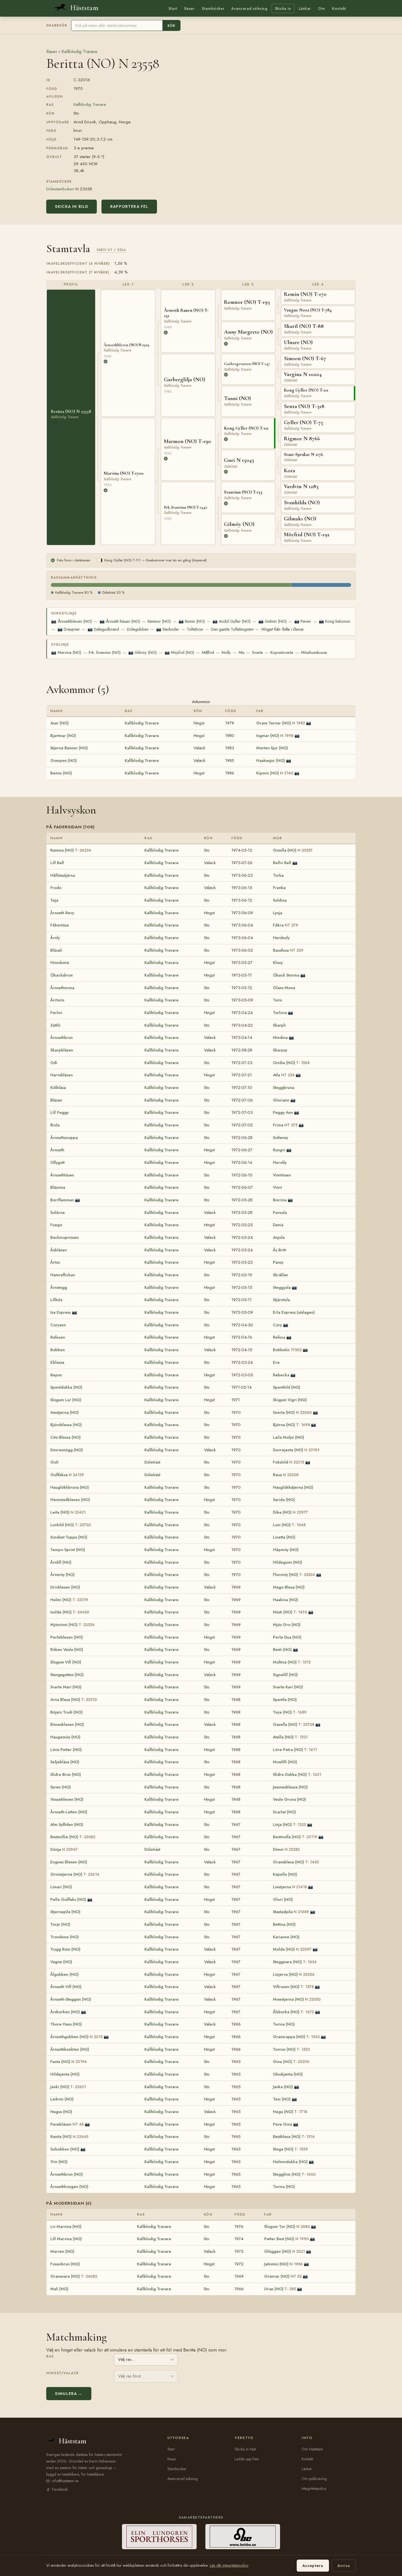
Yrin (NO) (59, 2162)
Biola (55, 1125)
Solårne (58, 1213)
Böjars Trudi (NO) (66, 1712)
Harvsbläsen (62, 1075)
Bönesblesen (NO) (67, 1724)
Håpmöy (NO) (286, 1550)
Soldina (280, 900)
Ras (50, 2356)
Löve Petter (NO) (66, 1750)
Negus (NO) (61, 2112)
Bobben (58, 1350)
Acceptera (313, 2566)
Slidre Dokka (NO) (297, 1774)
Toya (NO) (290, 1712)
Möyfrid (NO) (179, 652)
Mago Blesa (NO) (289, 1587)
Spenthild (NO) (287, 1387)
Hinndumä (60, 963)
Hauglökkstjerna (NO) (293, 1487)
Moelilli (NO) (285, 1762)
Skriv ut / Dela (111, 250)
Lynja (278, 913)
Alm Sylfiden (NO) (67, 1825)
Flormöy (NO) (294, 1575)
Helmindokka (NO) (290, 2162)
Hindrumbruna (314, 652)
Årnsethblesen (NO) (71, 621)
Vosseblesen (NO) (67, 1799)
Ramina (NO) (71, 850)
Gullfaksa (67, 1475)
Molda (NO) (292, 1949)
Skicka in (283, 8)
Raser (190, 8)
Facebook (60, 2489)
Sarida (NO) (284, 1500)
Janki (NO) (68, 2087)
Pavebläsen (67, 2124)
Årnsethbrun (62, 1038)
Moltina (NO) (292, 1662)
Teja (54, 900)
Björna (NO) (291, 1425)
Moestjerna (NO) (297, 1999)
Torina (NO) (284, 2024)
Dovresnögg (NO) (67, 1450)
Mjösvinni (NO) (72, 1625)
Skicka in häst (245, 2449)
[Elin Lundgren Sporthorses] (159, 2537)
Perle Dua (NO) (287, 1637)
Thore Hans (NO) (66, 2024)
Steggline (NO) (294, 2174)
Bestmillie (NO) (73, 1837)
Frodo (56, 888)
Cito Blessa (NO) (65, 1437)
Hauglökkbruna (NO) (70, 1487)
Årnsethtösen (62, 1175)
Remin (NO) (192, 621)
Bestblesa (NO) (294, 2137)
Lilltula (56, 1300)
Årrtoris (57, 1000)
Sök (171, 26)
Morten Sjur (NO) (272, 748)
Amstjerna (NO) (65, 1412)
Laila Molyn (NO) (289, 1437)
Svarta (257, 652)
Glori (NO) (283, 1899)
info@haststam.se (65, 2481)
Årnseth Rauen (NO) (120, 621)
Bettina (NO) (284, 1924)
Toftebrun (195, 629)
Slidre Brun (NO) (66, 1774)
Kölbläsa (58, 1088)
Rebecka (281, 1375)
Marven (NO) (62, 2251)
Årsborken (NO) (65, 2012)
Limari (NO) (61, 1887)
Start (173, 8)
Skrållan (280, 1275)
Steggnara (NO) (295, 1962)
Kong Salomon (335, 621)
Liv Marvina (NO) (66, 2227)
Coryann (58, 1325)
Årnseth (57, 1150)
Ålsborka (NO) (293, 2012)
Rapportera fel (129, 206)
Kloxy (278, 963)
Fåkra (286, 925)
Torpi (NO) (60, 1924)
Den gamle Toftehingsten (232, 629)
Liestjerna (290, 1887)
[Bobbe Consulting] (243, 2537)
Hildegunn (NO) (288, 1562)
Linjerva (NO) (294, 1974)
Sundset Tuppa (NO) (69, 1537)
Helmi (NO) (69, 1600)
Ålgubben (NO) (64, 1974)
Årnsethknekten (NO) (70, 2049)
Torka (278, 875)
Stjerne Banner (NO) (69, 748)
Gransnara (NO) (74, 2276)
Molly (226, 652)
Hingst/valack (62, 2373)
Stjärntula (281, 1300)
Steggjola (282, 1287)
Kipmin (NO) (275, 773)
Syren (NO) (61, 1787)
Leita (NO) (68, 1512)
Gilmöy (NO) (142, 652)
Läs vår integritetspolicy (229, 2565)
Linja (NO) (289, 1825)
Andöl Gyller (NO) (231, 621)
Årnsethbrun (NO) (67, 2174)
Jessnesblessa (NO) (290, 1787)
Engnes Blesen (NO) (69, 1862)
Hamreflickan (63, 1275)
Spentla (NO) (285, 1700)
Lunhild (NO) (71, 1525)
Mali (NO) (59, 2289)
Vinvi (277, 1187)
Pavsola (280, 1213)
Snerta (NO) (292, 1412)
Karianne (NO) (286, 1937)
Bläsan (56, 1100)
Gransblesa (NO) (296, 1862)
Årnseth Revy (62, 913)
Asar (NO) (59, 723)
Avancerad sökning (249, 8)
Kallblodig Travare (79, 51)
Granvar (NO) (283, 2276)
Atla (284, 1075)
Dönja (64, 1849)
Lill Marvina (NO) (66, 2239)
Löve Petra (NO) (295, 1750)
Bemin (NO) (61, 773)
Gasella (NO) (294, 1724)
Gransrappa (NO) (296, 2037)
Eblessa (57, 1362)
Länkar (305, 8)
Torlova (280, 1013)
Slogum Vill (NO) (66, 1662)
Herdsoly (281, 938)
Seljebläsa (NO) (65, 1762)
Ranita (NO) (69, 2137)
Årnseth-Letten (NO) (69, 1812)
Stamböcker (213, 8)
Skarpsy (280, 1050)
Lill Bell (57, 863)
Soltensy (280, 1138)
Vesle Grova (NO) (289, 1799)
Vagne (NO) (61, 1962)
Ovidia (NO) (291, 1063)
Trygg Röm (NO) (65, 1949)
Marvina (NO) (66, 652)
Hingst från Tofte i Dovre (282, 629)
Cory (277, 1325)
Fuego (56, 1225)
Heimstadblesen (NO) (70, 1500)
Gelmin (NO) (273, 621)
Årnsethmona (62, 988)
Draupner (69, 629)
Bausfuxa (288, 950)
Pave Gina (282, 2124)
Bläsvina (58, 1187)
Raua (286, 1475)
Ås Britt (279, 1250)
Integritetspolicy (314, 2488)
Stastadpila (291, 1912)
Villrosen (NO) (293, 1987)
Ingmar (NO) (275, 736)
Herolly (280, 1162)
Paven (303, 621)
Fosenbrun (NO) (65, 2264)
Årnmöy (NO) (62, 1575)
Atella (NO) (290, 1737)
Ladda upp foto (247, 2459)
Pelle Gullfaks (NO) (68, 1899)
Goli (54, 1462)
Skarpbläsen (62, 1050)
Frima (285, 1125)
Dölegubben (138, 629)
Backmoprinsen (65, 1237)
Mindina (280, 1038)
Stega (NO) (290, 2149)
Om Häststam (312, 2449)
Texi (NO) (282, 2099)
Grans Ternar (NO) (281, 723)
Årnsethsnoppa (64, 1138)
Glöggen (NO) (285, 2251)
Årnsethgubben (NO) (76, 2037)
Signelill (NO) (285, 1675)
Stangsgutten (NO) (67, 1675)
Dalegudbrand (103, 629)
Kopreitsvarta (282, 652)
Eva (276, 1362)
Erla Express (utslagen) (294, 1312)
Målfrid (208, 652)
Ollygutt (57, 1162)
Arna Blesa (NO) (74, 1700)
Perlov (56, 1013)
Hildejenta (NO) (65, 2074)
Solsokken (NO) (65, 2149)
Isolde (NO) (70, 1612)
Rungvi (279, 1150)
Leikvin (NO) (62, 2099)
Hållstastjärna (63, 875)
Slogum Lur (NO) (66, 1400)
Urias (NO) (280, 2289)
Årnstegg (59, 1287)
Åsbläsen (59, 1250)
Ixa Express (61, 1312)
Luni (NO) (289, 1525)
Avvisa (344, 2566)
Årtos (55, 1262)
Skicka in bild (72, 206)
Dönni (286, 1849)
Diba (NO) (290, 1512)
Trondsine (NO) (65, 1937)
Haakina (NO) (286, 1600)
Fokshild (289, 1462)
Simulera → (69, 2394)
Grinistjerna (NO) (75, 1874)
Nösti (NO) (290, 1612)
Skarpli (279, 1025)
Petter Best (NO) (286, 2239)
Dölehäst (152, 1462)
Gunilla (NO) (293, 850)
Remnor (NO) (159, 621)
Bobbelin (287, 1350)
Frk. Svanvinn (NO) (105, 652)
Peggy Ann (283, 1112)
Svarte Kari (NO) (288, 1687)
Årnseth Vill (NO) (66, 1987)
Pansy (278, 1262)
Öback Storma (286, 975)
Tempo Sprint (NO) (68, 1550)
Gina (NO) (291, 2062)
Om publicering (314, 2479)
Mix (242, 652)
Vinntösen (282, 1175)
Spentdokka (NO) (66, 1387)
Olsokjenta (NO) (288, 2074)
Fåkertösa (59, 925)
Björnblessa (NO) (66, 1425)
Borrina (280, 1200)
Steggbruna (284, 1088)
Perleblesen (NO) (67, 1637)
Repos (56, 1375)
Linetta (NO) (284, 1537)
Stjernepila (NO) (65, 1912)
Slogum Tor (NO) (287, 2227)
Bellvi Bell (282, 863)
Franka (279, 888)
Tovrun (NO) (291, 2049)
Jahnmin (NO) (283, 2264)
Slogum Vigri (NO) (290, 1400)
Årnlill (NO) (61, 1562)
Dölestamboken (60, 189)
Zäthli (55, 1025)
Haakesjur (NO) (271, 760)
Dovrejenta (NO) (296, 1450)
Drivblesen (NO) (65, 1587)
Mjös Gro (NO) (287, 1625)
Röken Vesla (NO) (67, 1650)
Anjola (279, 1237)
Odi (54, 1063)
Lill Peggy (59, 1112)
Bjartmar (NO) (63, 736)
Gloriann (281, 1100)
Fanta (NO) (69, 2062)
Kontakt (339, 8)
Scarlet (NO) (284, 1812)
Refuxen (58, 1337)
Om (321, 8)
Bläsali (56, 950)
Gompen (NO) (64, 760)
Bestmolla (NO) (295, 1837)
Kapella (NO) (285, 1874)
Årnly (55, 938)
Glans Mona (284, 988)
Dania (278, 1225)
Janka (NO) (283, 2087)
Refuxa (279, 1337)
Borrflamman (62, 1200)
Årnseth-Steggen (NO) (71, 1999)
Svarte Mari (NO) (66, 1687)
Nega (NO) (290, 2112)
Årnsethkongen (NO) (69, 2187)
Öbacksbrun (62, 975)
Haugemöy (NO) (65, 1737)
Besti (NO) (282, 1650)
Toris (277, 1000)
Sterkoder (168, 629)
